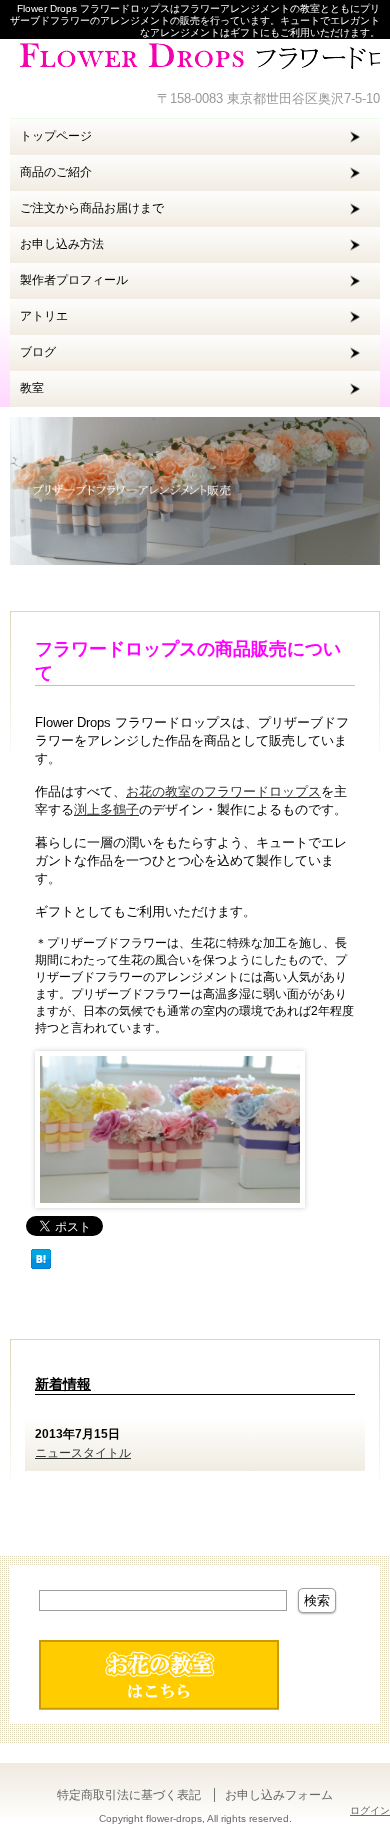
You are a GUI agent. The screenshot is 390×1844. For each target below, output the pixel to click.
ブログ (38, 352)
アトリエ (44, 316)
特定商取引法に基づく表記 (129, 1795)
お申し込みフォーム (279, 1795)
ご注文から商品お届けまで (92, 208)
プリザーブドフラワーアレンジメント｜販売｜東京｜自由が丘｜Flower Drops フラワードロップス (195, 55)
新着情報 (63, 1384)
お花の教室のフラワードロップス (223, 791)
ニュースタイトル (83, 1453)
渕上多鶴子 (106, 809)
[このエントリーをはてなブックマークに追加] (41, 1270)
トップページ (56, 136)
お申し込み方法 (62, 244)
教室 (32, 388)
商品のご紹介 (56, 172)
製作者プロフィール (74, 280)
